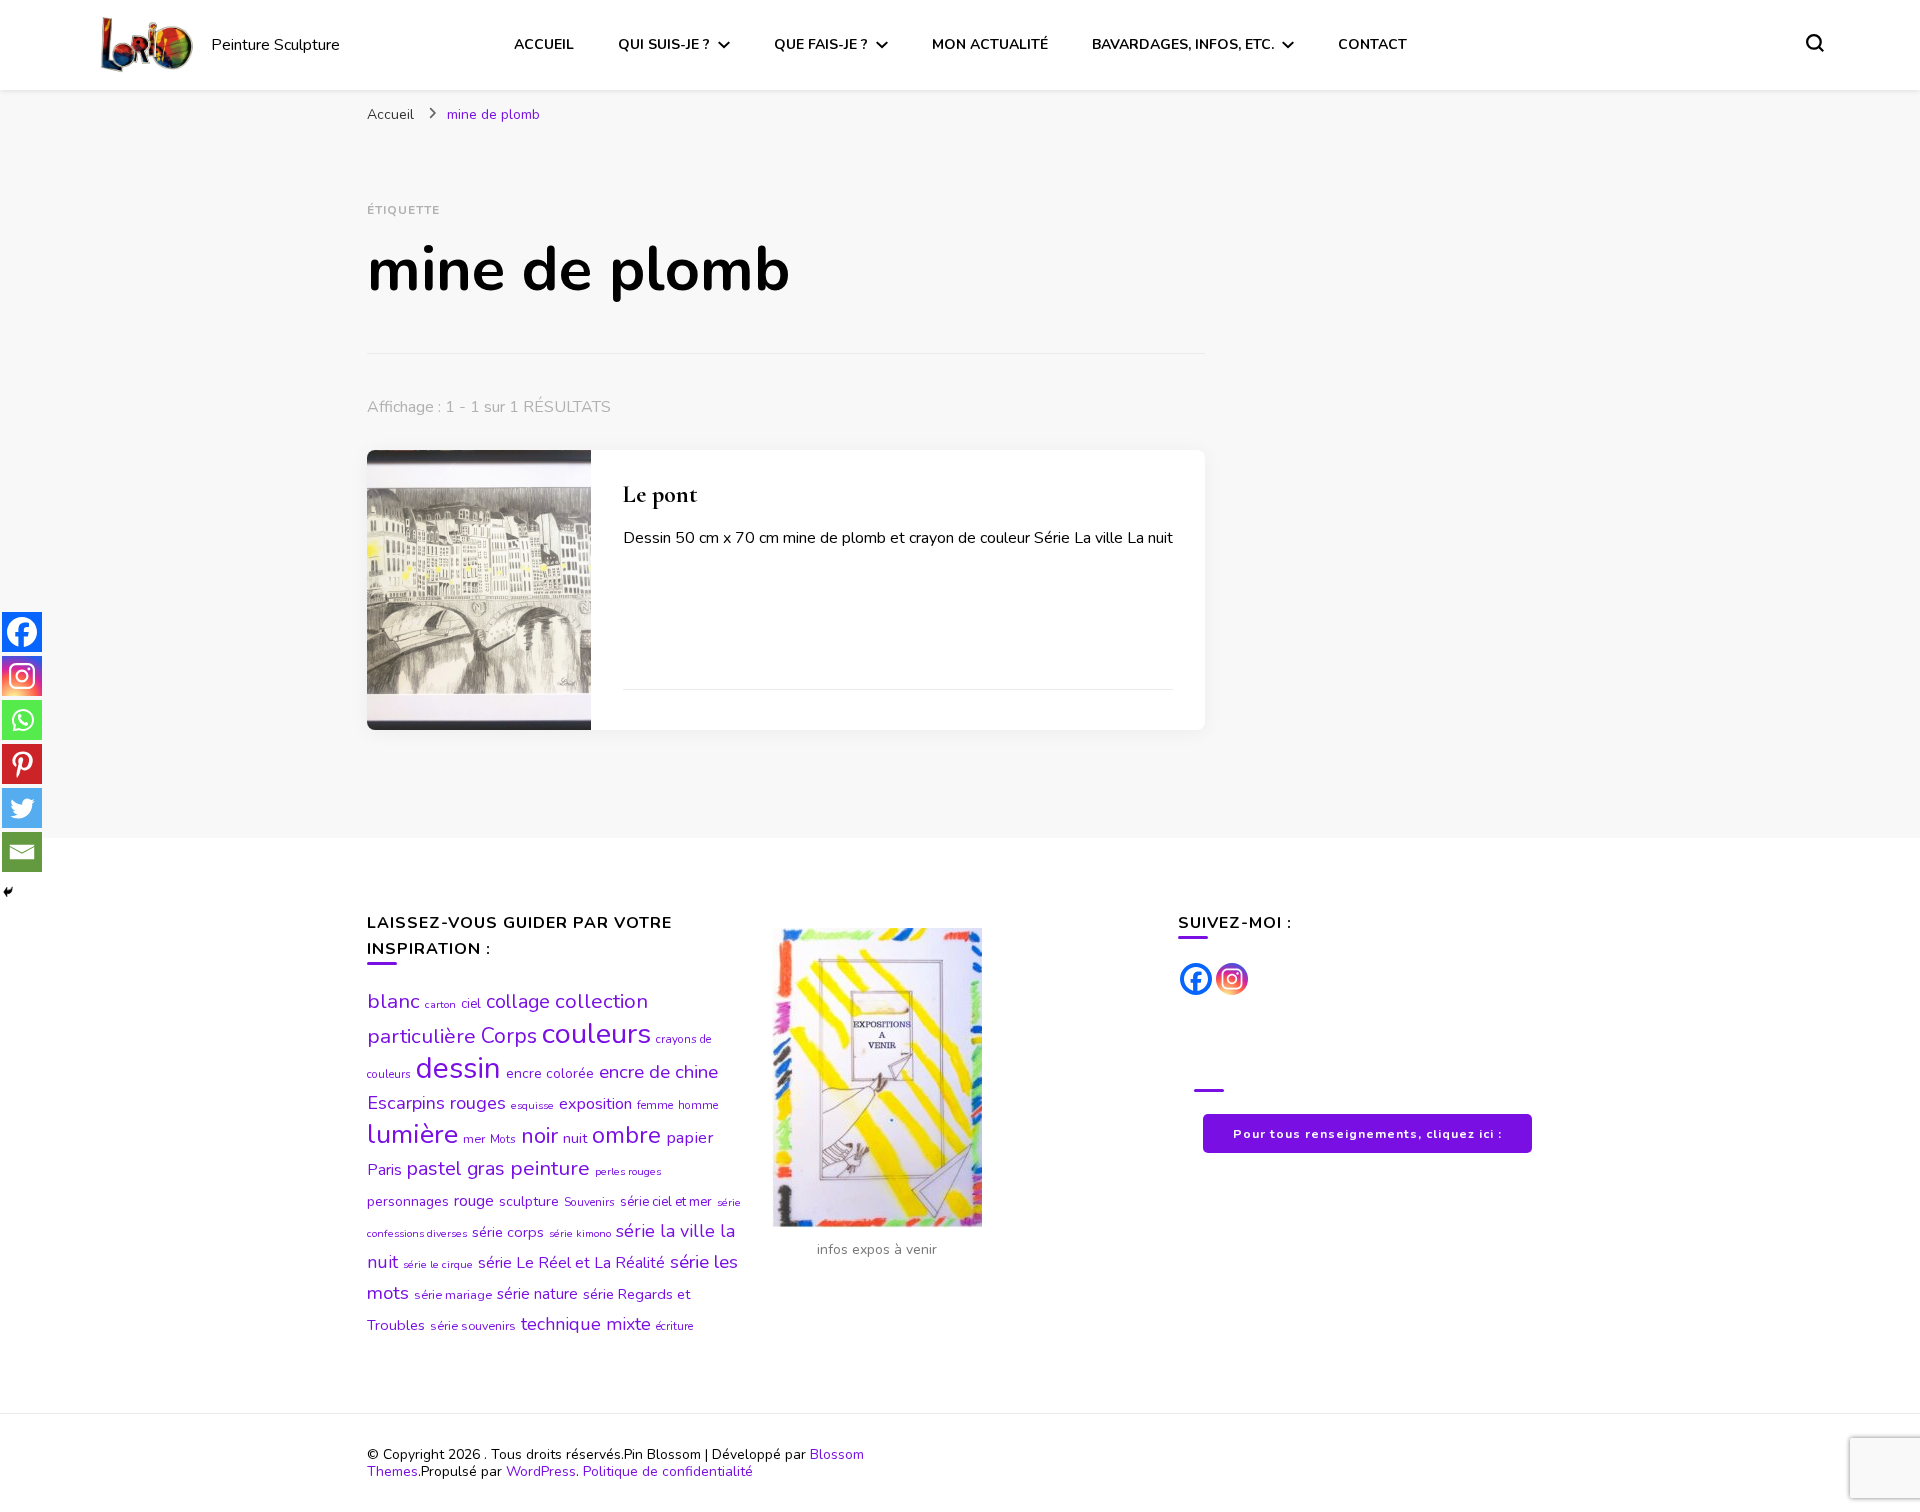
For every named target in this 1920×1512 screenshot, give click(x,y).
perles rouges (628, 1171)
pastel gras (456, 1168)
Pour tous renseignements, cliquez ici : (1367, 1133)
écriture (674, 1326)
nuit (575, 1138)
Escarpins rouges (436, 1103)
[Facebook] (22, 632)
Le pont (660, 494)
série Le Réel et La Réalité (571, 1263)
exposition (595, 1104)
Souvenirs (589, 1202)
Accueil (544, 44)
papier (689, 1137)
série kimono (580, 1233)
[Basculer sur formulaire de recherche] (1815, 43)
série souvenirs (473, 1326)
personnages (408, 1201)
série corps (508, 1232)
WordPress (541, 1471)
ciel (471, 1004)
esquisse (532, 1105)
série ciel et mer (666, 1202)
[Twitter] (22, 808)
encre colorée (550, 1073)
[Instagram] (22, 676)
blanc (393, 1001)
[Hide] (8, 892)
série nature (537, 1294)
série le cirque (438, 1264)
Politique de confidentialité (668, 1471)
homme (698, 1105)
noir (539, 1136)
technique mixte (586, 1324)
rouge (474, 1201)
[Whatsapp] (22, 720)
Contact (1372, 44)
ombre (626, 1135)
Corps (509, 1036)
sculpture (529, 1201)
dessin (458, 1068)
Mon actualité (990, 44)
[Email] (22, 852)
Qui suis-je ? (664, 44)
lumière (412, 1134)
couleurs (596, 1033)
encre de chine (658, 1072)
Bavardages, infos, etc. (1183, 44)
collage (518, 1001)
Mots (503, 1139)
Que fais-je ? (821, 44)
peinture (550, 1168)
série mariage (453, 1295)
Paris (384, 1170)
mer (474, 1139)
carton (440, 1004)
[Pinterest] (22, 764)
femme (655, 1105)
